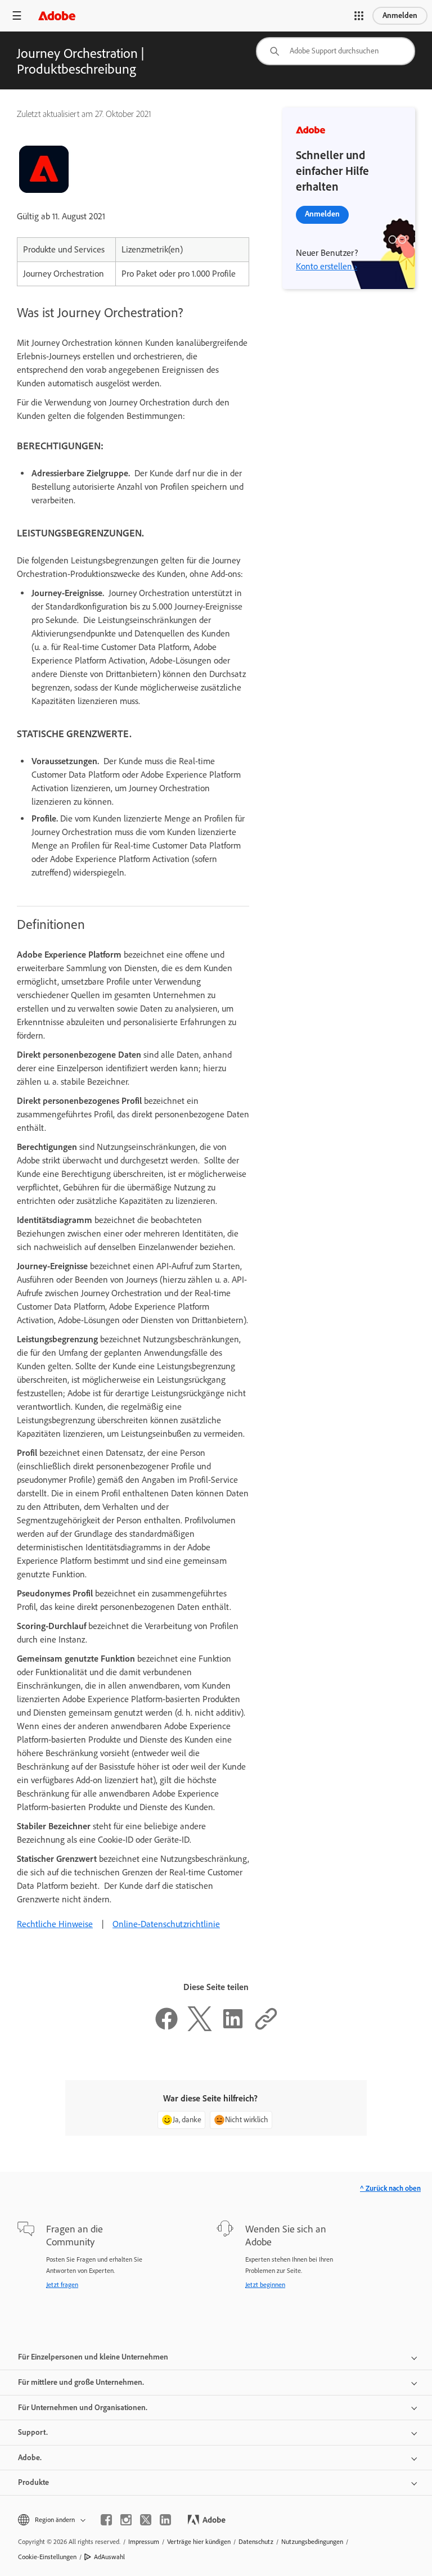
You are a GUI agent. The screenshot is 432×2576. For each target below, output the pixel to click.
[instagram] (126, 2520)
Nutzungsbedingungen (312, 2542)
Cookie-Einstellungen (47, 2557)
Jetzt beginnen (265, 2285)
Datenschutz (256, 2542)
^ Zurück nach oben (390, 2188)
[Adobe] (57, 15)
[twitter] (146, 2520)
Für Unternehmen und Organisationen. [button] (83, 2408)
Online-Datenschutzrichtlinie (166, 1924)
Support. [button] (33, 2432)
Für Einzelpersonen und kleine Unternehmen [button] (93, 2357)
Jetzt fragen (62, 2285)
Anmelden (400, 15)
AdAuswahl (109, 2557)
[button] (359, 16)
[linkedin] (165, 2520)
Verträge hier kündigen (199, 2542)
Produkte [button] (33, 2482)
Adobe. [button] (30, 2458)
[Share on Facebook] (166, 2028)
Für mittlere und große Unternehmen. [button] (81, 2382)
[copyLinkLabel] (266, 2028)
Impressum (144, 2542)
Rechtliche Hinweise (55, 1924)
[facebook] (106, 2520)
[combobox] (336, 51)
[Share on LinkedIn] (233, 2028)
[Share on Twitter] (200, 2028)
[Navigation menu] (17, 15)
